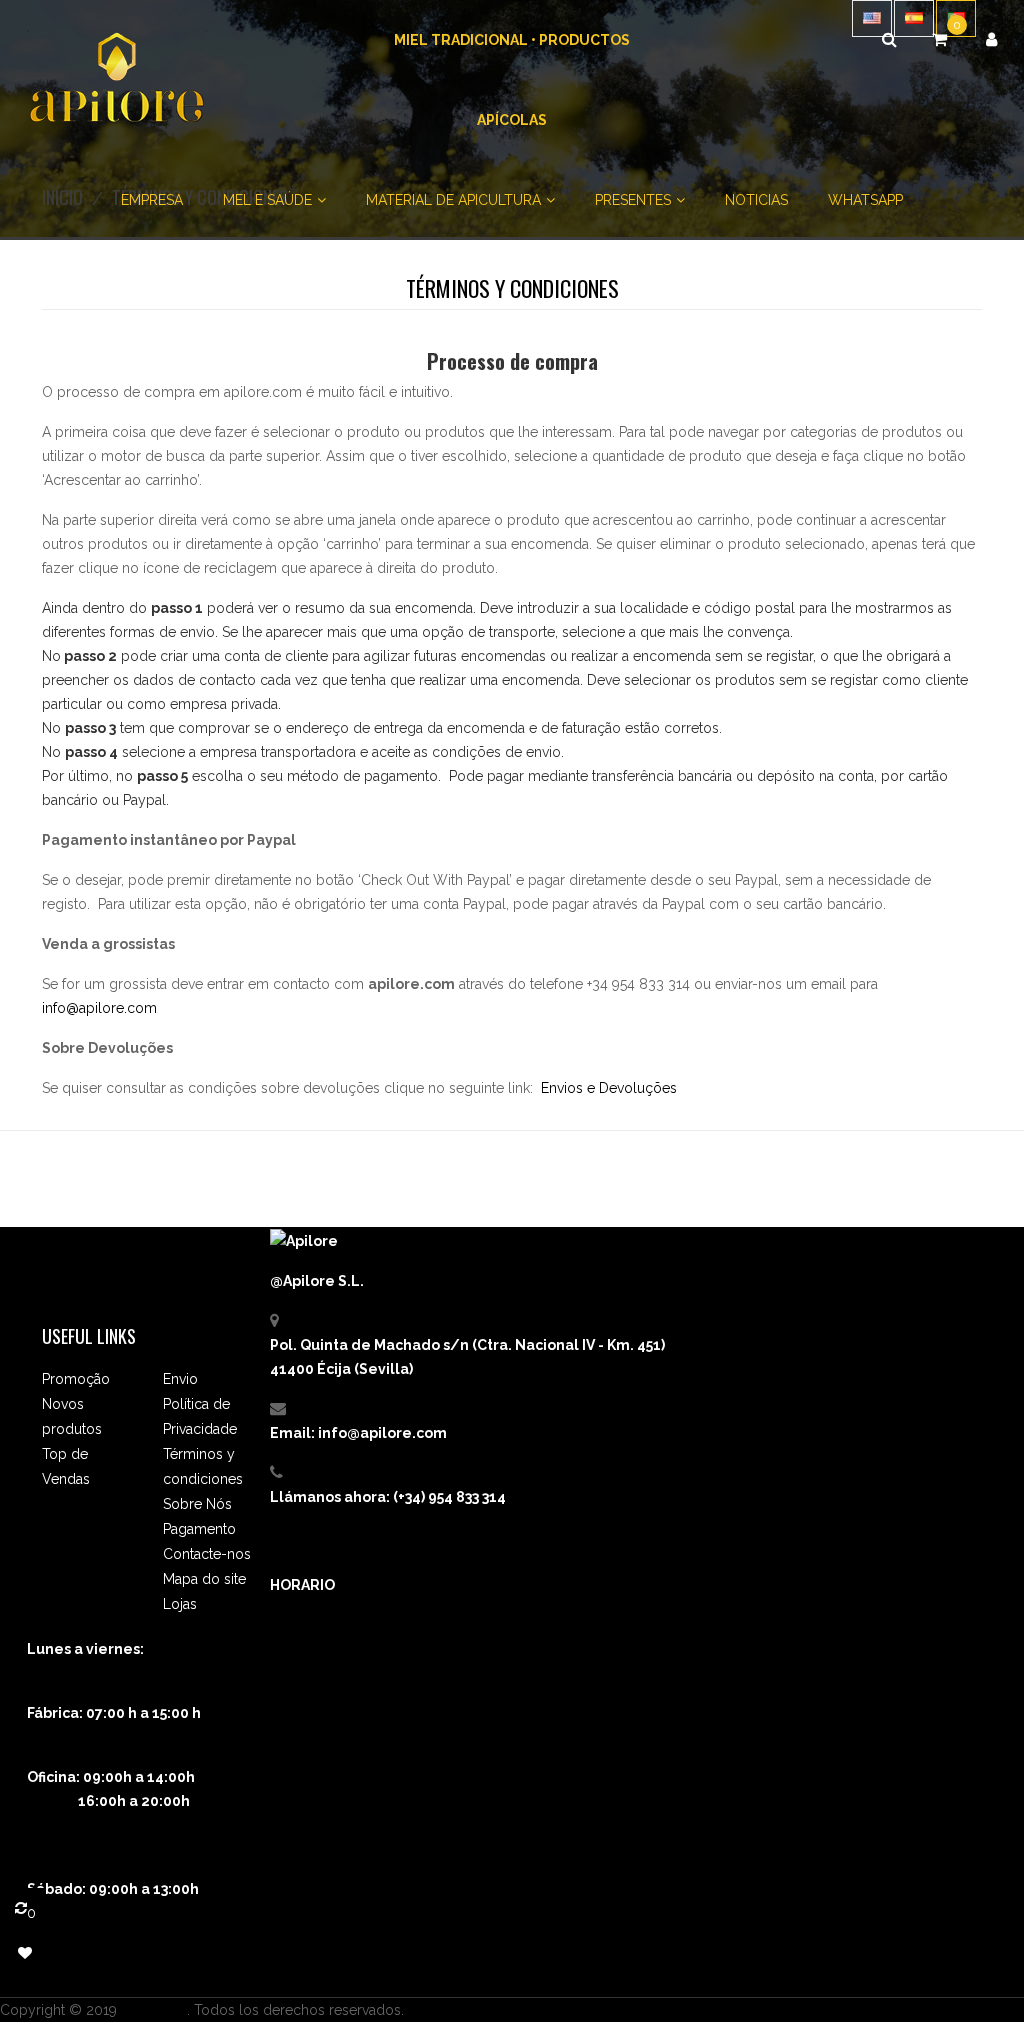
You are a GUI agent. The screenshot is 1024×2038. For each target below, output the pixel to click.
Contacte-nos (207, 1554)
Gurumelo (154, 2010)
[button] (991, 40)
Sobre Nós (197, 1504)
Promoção (76, 1379)
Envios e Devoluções (609, 1088)
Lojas (180, 1604)
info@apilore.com (99, 1008)
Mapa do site (204, 1579)
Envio (180, 1379)
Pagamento (199, 1529)
